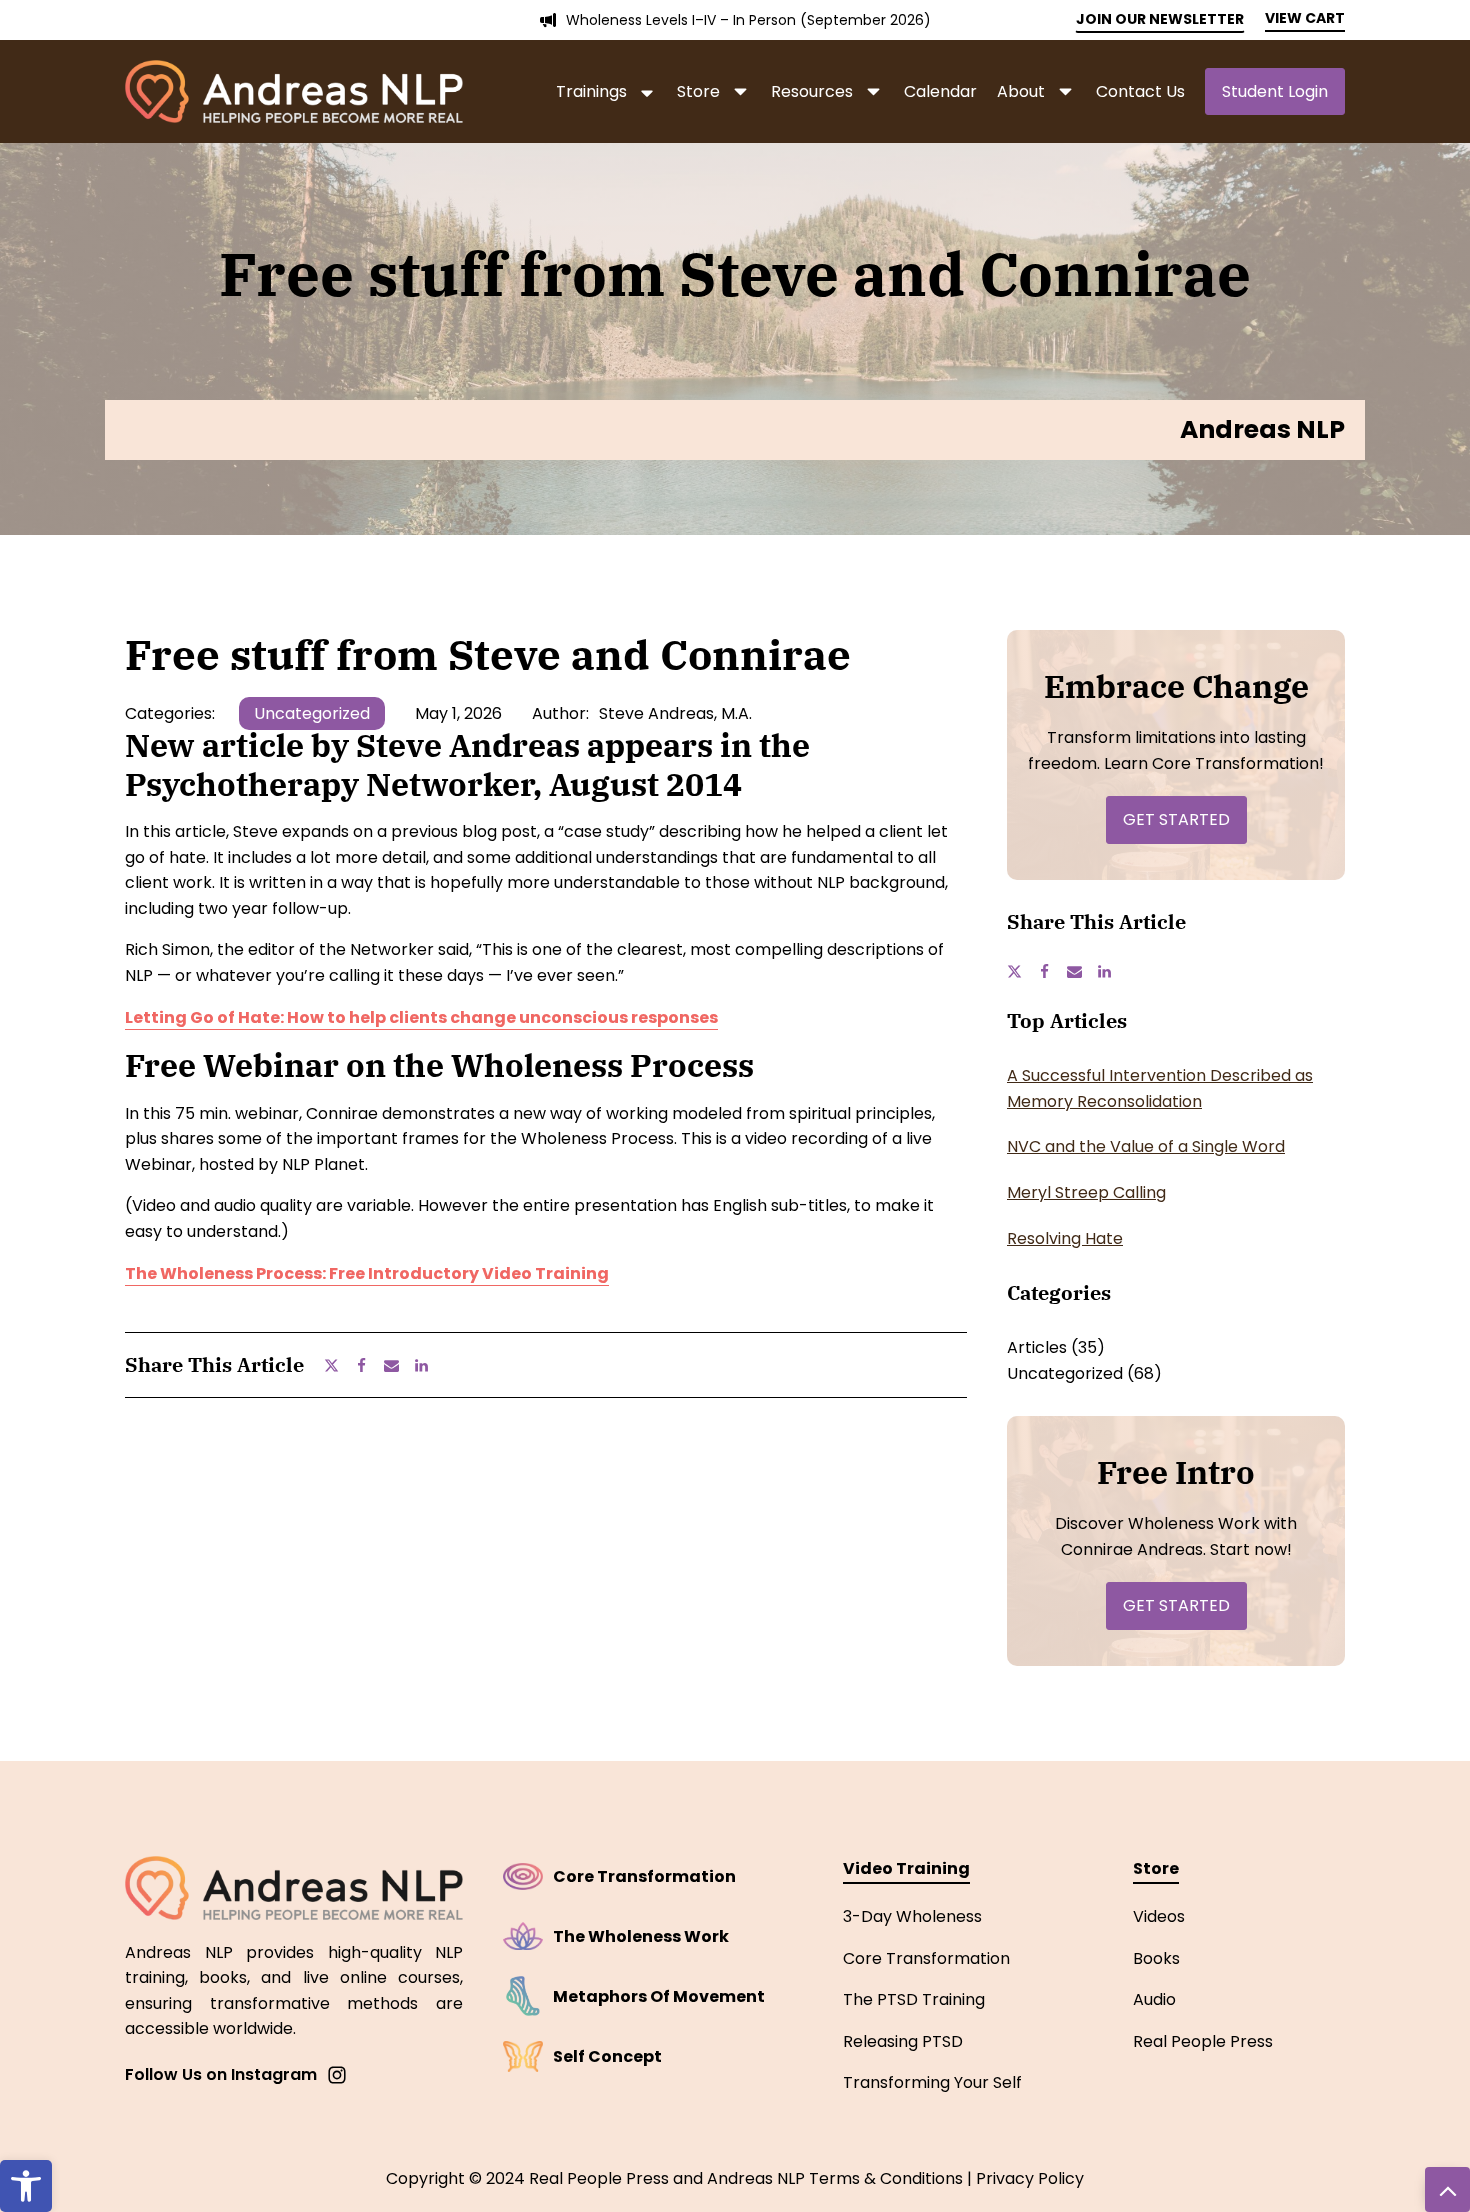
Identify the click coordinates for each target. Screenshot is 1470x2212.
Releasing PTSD (903, 2041)
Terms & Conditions (886, 2178)
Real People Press (1203, 2041)
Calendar (940, 91)
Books (1156, 1958)
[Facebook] (369, 1365)
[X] (339, 1365)
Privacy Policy (1030, 2178)
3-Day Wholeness (912, 1916)
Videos (1159, 1916)
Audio (1154, 1999)
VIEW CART (1305, 18)
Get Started (1176, 819)
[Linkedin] (429, 1365)
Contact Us (1140, 91)
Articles (1037, 1347)
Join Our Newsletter (1160, 19)
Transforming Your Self (932, 2082)
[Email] (399, 1365)
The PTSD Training (914, 1999)
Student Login (1275, 91)
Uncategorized (312, 713)
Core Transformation (926, 1958)
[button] (26, 2186)
